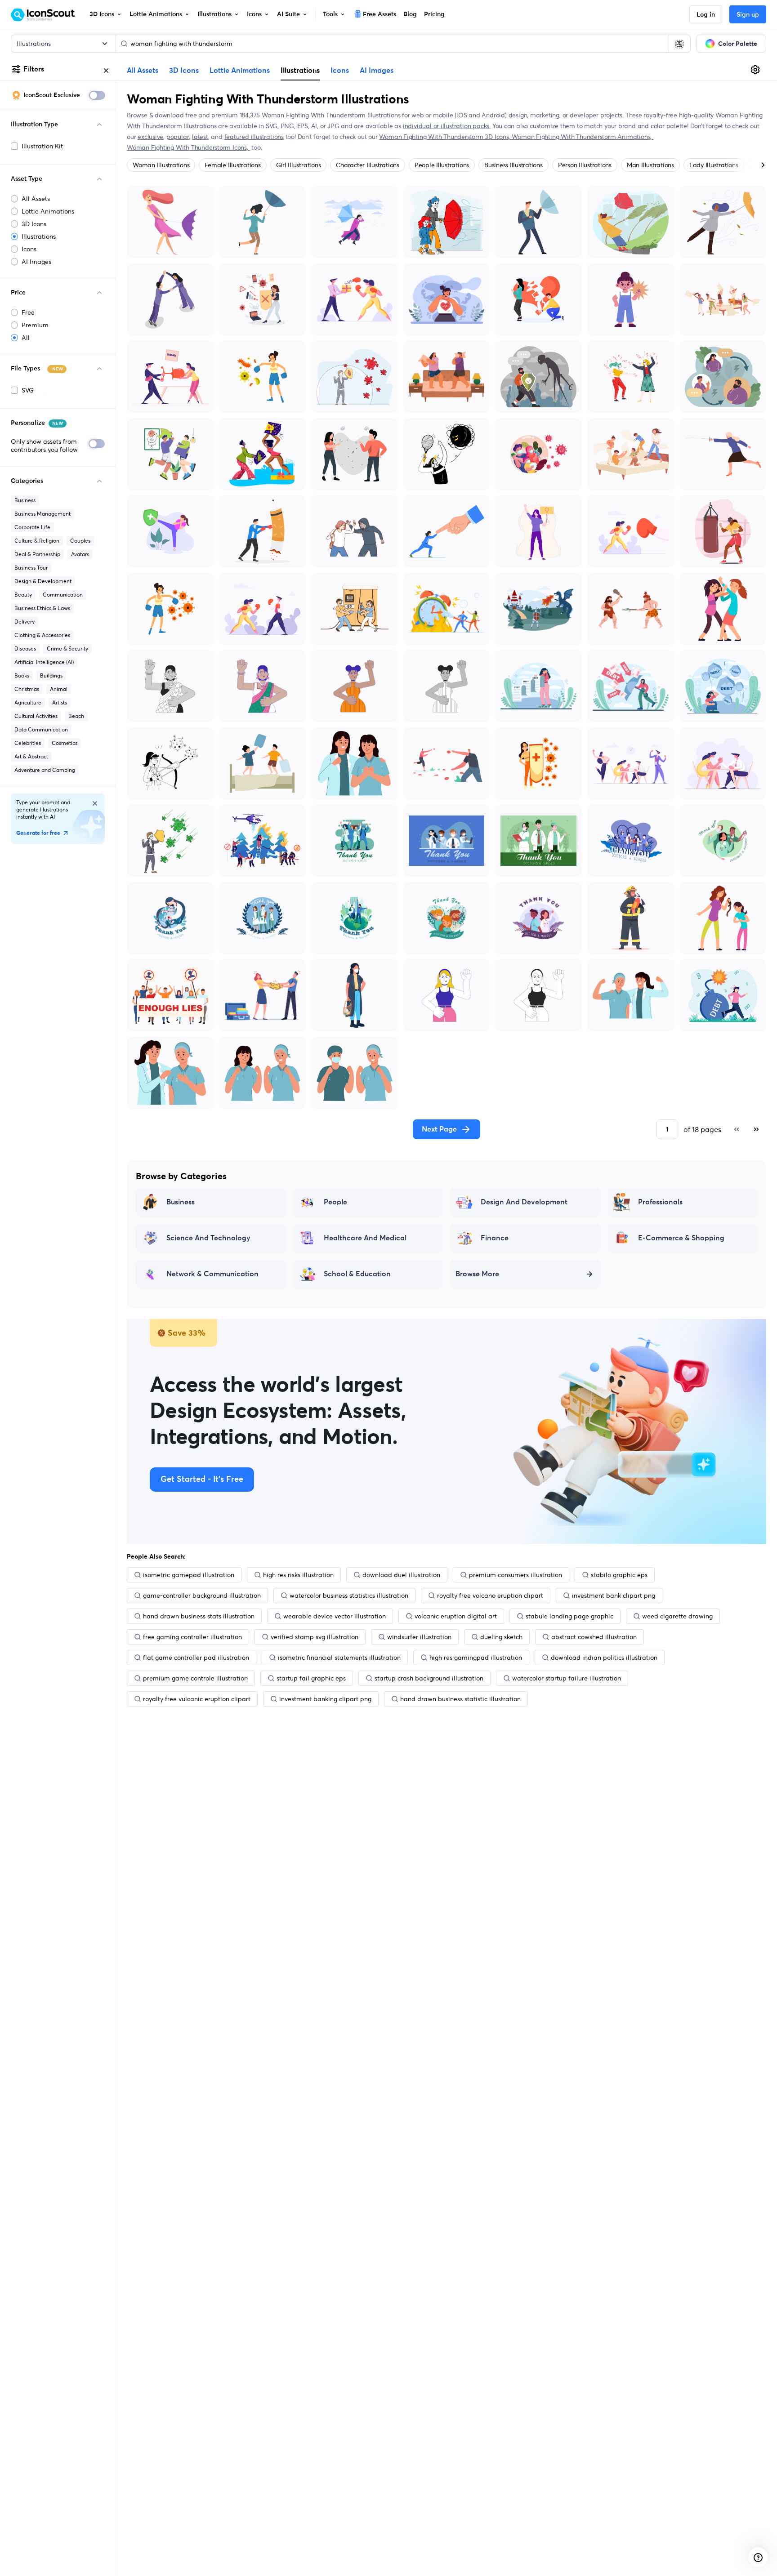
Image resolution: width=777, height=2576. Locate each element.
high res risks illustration (298, 1575)
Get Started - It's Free (202, 1480)
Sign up (748, 15)
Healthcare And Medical (365, 1238)
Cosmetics (65, 743)
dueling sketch (501, 1637)
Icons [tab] (340, 71)
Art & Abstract (31, 756)
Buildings (51, 675)
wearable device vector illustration (335, 1616)
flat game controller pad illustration (196, 1658)
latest (200, 137)
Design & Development (43, 581)
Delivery (25, 622)
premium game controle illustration (195, 1678)
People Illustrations (442, 165)
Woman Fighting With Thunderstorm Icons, (188, 147)
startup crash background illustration (429, 1678)
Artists (60, 702)
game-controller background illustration (202, 1596)
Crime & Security (67, 648)
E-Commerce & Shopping (681, 1238)
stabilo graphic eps (619, 1575)
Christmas (27, 689)
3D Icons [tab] (184, 71)
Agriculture (28, 702)
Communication (63, 595)
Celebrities (28, 743)
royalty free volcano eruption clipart (490, 1596)
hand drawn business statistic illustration (460, 1699)
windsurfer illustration (419, 1637)
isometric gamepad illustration (189, 1575)
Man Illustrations (650, 165)
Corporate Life (32, 527)
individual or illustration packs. (447, 126)
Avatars (80, 554)
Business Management (42, 514)
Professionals (660, 1202)
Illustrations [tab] (300, 70)
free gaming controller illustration (192, 1637)
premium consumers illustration (516, 1575)
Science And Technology (208, 1238)
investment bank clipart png (614, 1596)
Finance (495, 1238)
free (191, 115)
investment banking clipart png (325, 1699)
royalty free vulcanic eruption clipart (197, 1699)
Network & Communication (212, 1274)
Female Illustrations (232, 165)
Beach (76, 716)
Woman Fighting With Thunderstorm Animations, (583, 137)
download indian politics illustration (604, 1658)
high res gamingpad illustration (476, 1658)
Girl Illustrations (299, 165)
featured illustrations (254, 137)
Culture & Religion (37, 541)
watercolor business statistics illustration (349, 1596)
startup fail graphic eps (311, 1678)
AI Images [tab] (377, 71)
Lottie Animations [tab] (240, 71)
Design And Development (524, 1202)
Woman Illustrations (161, 165)
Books (22, 675)
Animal (59, 689)
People (335, 1202)
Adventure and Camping (45, 770)
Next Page (439, 1129)
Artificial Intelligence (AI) (44, 662)
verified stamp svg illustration (315, 1637)
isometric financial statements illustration (339, 1658)
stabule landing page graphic (569, 1616)
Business (25, 500)
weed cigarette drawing (677, 1616)
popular (178, 137)
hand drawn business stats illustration (199, 1616)
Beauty (23, 595)
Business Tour (31, 568)
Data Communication (41, 729)
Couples (80, 541)
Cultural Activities (36, 716)
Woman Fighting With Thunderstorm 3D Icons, (445, 137)
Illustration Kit (42, 146)
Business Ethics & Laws (42, 608)
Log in (706, 15)
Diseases (25, 648)
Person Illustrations (585, 165)
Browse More (477, 1274)
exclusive (150, 137)
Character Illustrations (367, 165)
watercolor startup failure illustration (567, 1678)
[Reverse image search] (679, 44)
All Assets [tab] (143, 71)
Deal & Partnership (37, 554)
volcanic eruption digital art (456, 1616)
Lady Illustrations (714, 165)
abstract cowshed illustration (594, 1637)
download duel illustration (401, 1575)
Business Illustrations (514, 165)
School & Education (357, 1274)
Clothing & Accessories (42, 635)
